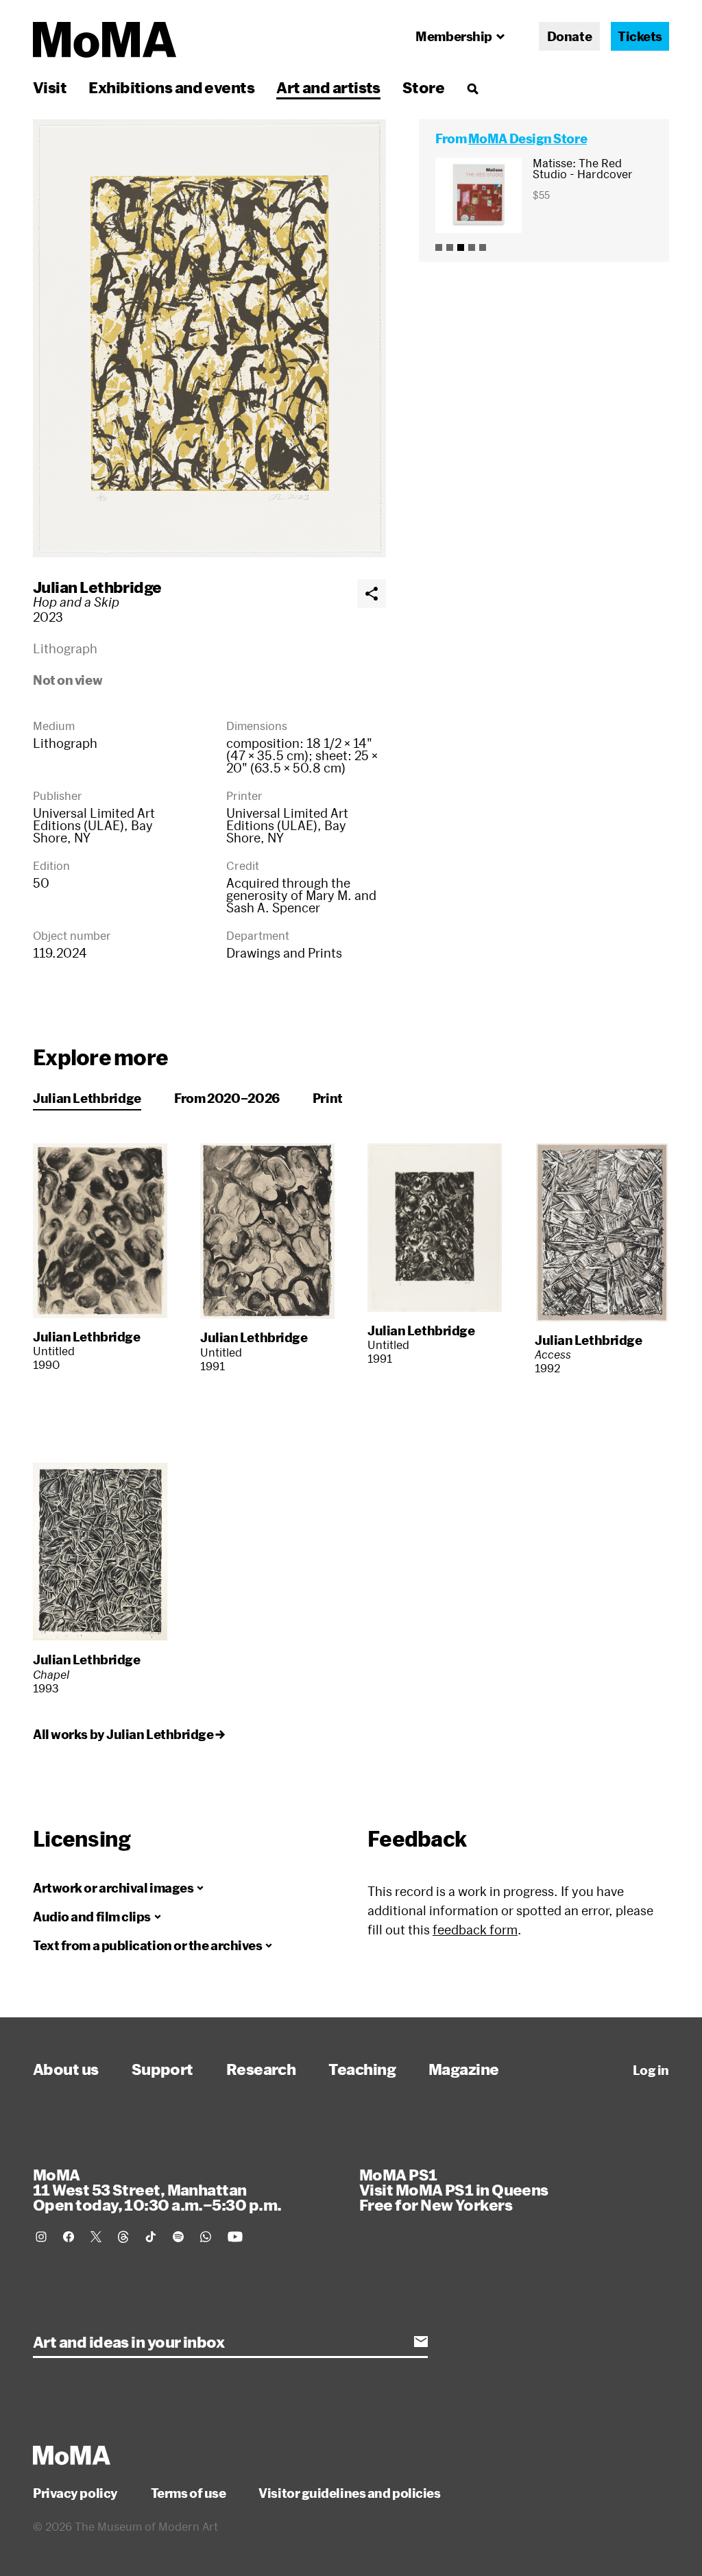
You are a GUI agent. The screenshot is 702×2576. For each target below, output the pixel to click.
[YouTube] (235, 2237)
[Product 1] (439, 247)
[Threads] (123, 2237)
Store (423, 87)
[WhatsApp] (206, 2237)
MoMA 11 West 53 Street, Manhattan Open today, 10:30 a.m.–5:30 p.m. (157, 2189)
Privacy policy (75, 2493)
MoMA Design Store (528, 138)
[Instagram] (41, 2237)
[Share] (372, 594)
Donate (569, 36)
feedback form (475, 1930)
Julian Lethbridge (97, 587)
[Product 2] (450, 247)
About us (66, 2069)
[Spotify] (178, 2237)
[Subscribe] (421, 2342)
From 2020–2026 (227, 1098)
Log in (651, 2070)
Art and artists (328, 87)
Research (261, 2069)
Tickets (640, 36)
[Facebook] (69, 2237)
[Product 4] (472, 247)
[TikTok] (151, 2237)
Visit (50, 87)
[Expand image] (209, 338)
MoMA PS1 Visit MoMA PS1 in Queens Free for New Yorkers (454, 2189)
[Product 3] (461, 247)
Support (162, 2069)
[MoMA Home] (105, 40)
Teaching (362, 2069)
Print (328, 1098)
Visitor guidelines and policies (349, 2493)
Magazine (464, 2069)
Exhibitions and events (171, 87)
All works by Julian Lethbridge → (129, 1734)
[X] (96, 2237)
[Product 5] (483, 247)
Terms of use (189, 2493)
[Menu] (472, 88)
